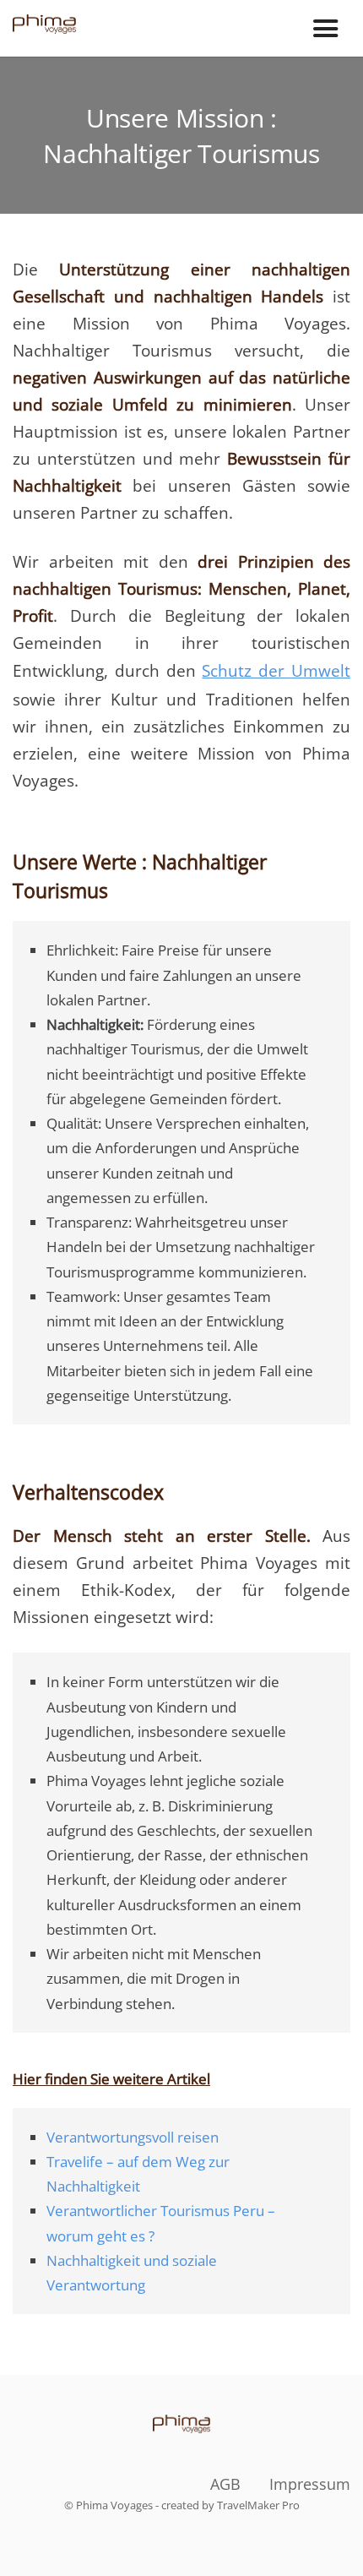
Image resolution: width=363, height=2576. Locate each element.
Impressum (310, 2484)
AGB (225, 2484)
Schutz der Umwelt (276, 671)
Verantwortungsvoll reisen (133, 2137)
